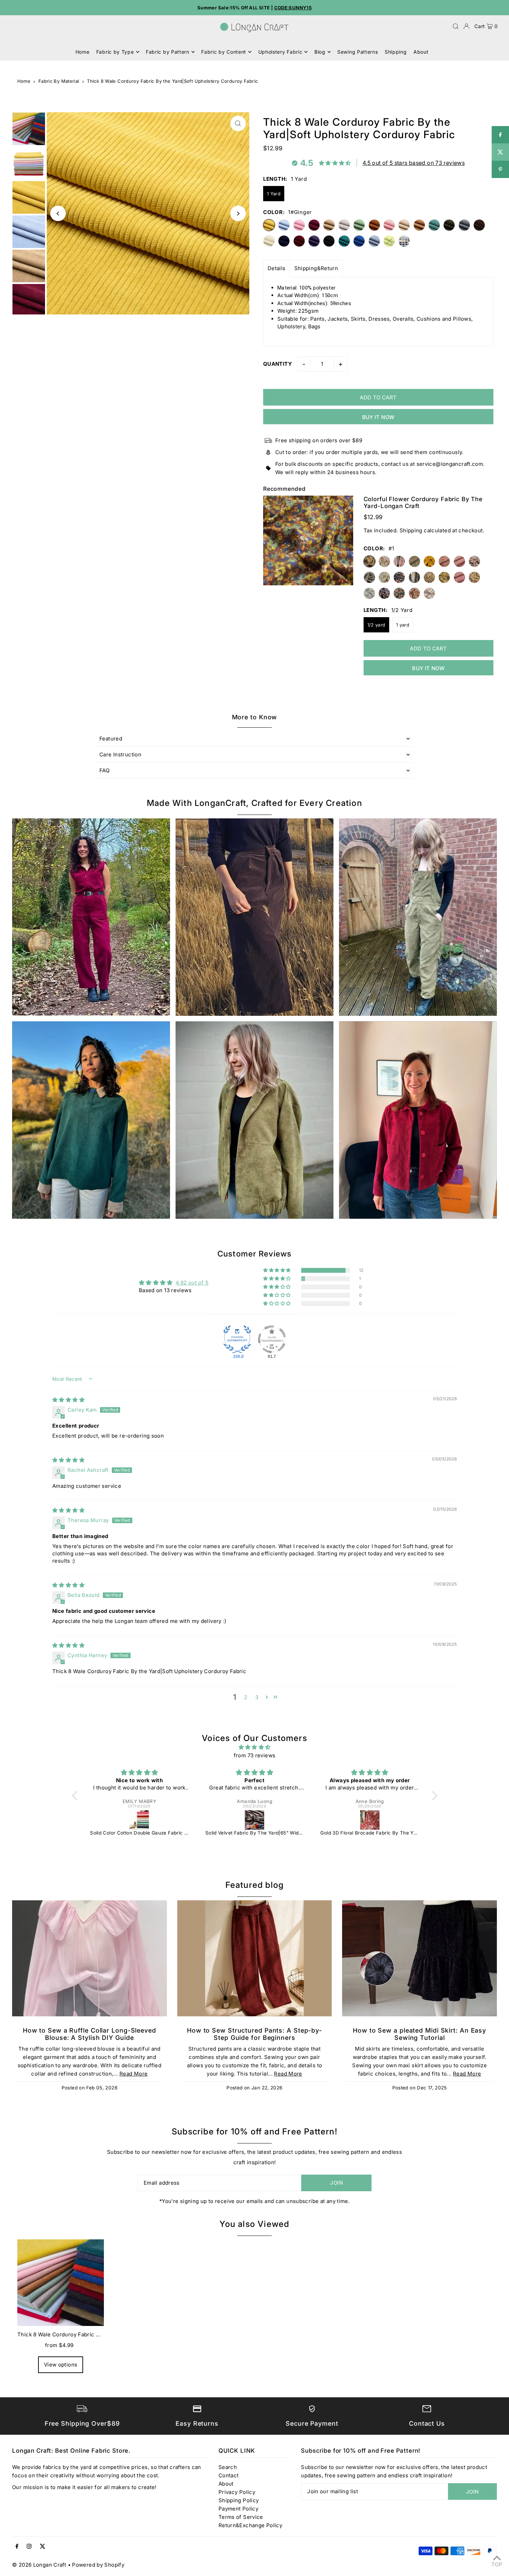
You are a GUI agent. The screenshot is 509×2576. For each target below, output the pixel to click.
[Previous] (58, 214)
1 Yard (274, 194)
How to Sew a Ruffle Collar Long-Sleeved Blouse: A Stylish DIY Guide (90, 2034)
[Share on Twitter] (500, 152)
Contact (229, 2475)
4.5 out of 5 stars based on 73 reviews (414, 163)
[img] (68, 1400)
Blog (320, 52)
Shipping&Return (316, 268)
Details (277, 268)
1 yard (403, 625)
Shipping (411, 530)
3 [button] (257, 1697)
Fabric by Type (115, 52)
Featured (111, 739)
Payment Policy (238, 2509)
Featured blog (255, 1885)
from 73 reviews (255, 1755)
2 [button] (246, 1697)
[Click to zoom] (238, 123)
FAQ (104, 770)
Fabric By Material (59, 81)
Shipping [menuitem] (396, 52)
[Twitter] (43, 2547)
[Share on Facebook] (500, 135)
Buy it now (378, 417)
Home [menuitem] (83, 52)
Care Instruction (120, 754)
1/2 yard (376, 625)
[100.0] (237, 1339)
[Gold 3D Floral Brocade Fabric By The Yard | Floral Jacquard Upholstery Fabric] (255, 1820)
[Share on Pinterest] (500, 169)
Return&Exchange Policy (250, 2525)
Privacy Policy (237, 2492)
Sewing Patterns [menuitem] (358, 52)
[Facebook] (17, 2547)
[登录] (466, 26)
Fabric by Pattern (168, 52)
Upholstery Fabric (280, 52)
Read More (133, 2074)
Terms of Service (241, 2517)
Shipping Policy (239, 2500)
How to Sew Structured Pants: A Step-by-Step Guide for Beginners (254, 2034)
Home (24, 81)
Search (228, 2467)
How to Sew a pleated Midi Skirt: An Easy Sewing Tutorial (419, 2034)
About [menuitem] (421, 52)
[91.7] (272, 1339)
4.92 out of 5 (192, 1283)
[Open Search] (456, 26)
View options (61, 2365)
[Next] (238, 214)
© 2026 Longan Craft (39, 2565)
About (226, 2484)
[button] (277, 1270)
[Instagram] (29, 2547)
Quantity (278, 364)
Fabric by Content (224, 52)
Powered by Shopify (98, 2565)
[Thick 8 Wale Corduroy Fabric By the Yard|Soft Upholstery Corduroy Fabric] (61, 2283)
